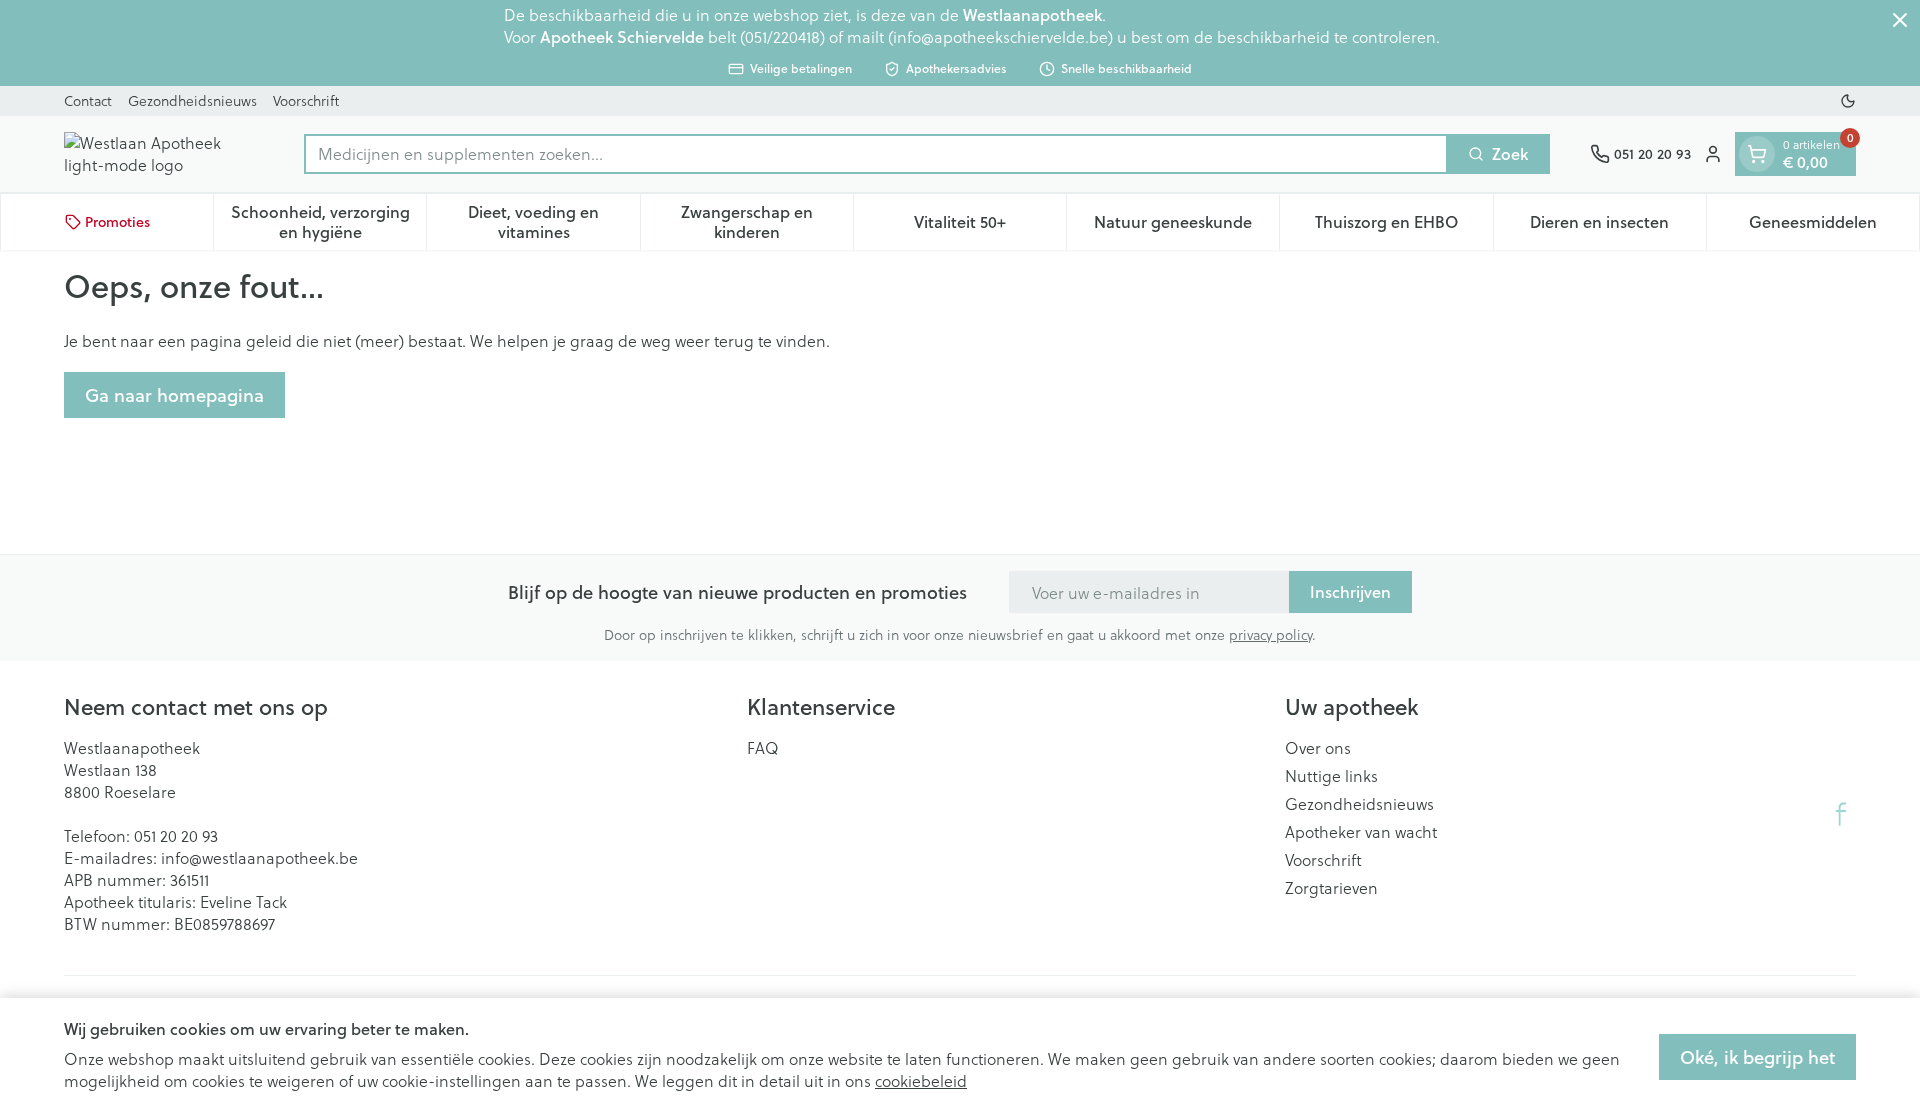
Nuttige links (1331, 776)
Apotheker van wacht (1361, 832)
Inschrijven (1350, 591)
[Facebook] (1841, 814)
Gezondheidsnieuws (192, 100)
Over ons (1318, 748)
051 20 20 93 (176, 835)
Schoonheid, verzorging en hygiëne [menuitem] (328, 221)
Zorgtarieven (1331, 888)
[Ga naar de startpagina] (164, 154)
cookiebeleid (921, 1080)
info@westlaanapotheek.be (259, 857)
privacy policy (1270, 634)
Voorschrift (306, 100)
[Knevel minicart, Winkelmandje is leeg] (1757, 154)
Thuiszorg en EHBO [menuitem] (1403, 226)
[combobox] (876, 154)
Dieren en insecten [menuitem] (1618, 226)
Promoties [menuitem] (117, 222)
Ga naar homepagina (174, 395)
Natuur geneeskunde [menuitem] (1186, 226)
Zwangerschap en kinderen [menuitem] (767, 221)
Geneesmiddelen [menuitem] (1834, 226)
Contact (88, 100)
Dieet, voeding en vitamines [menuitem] (553, 221)
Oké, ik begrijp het (1757, 1057)
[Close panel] (1900, 20)
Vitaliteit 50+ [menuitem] (990, 226)
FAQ (763, 748)
